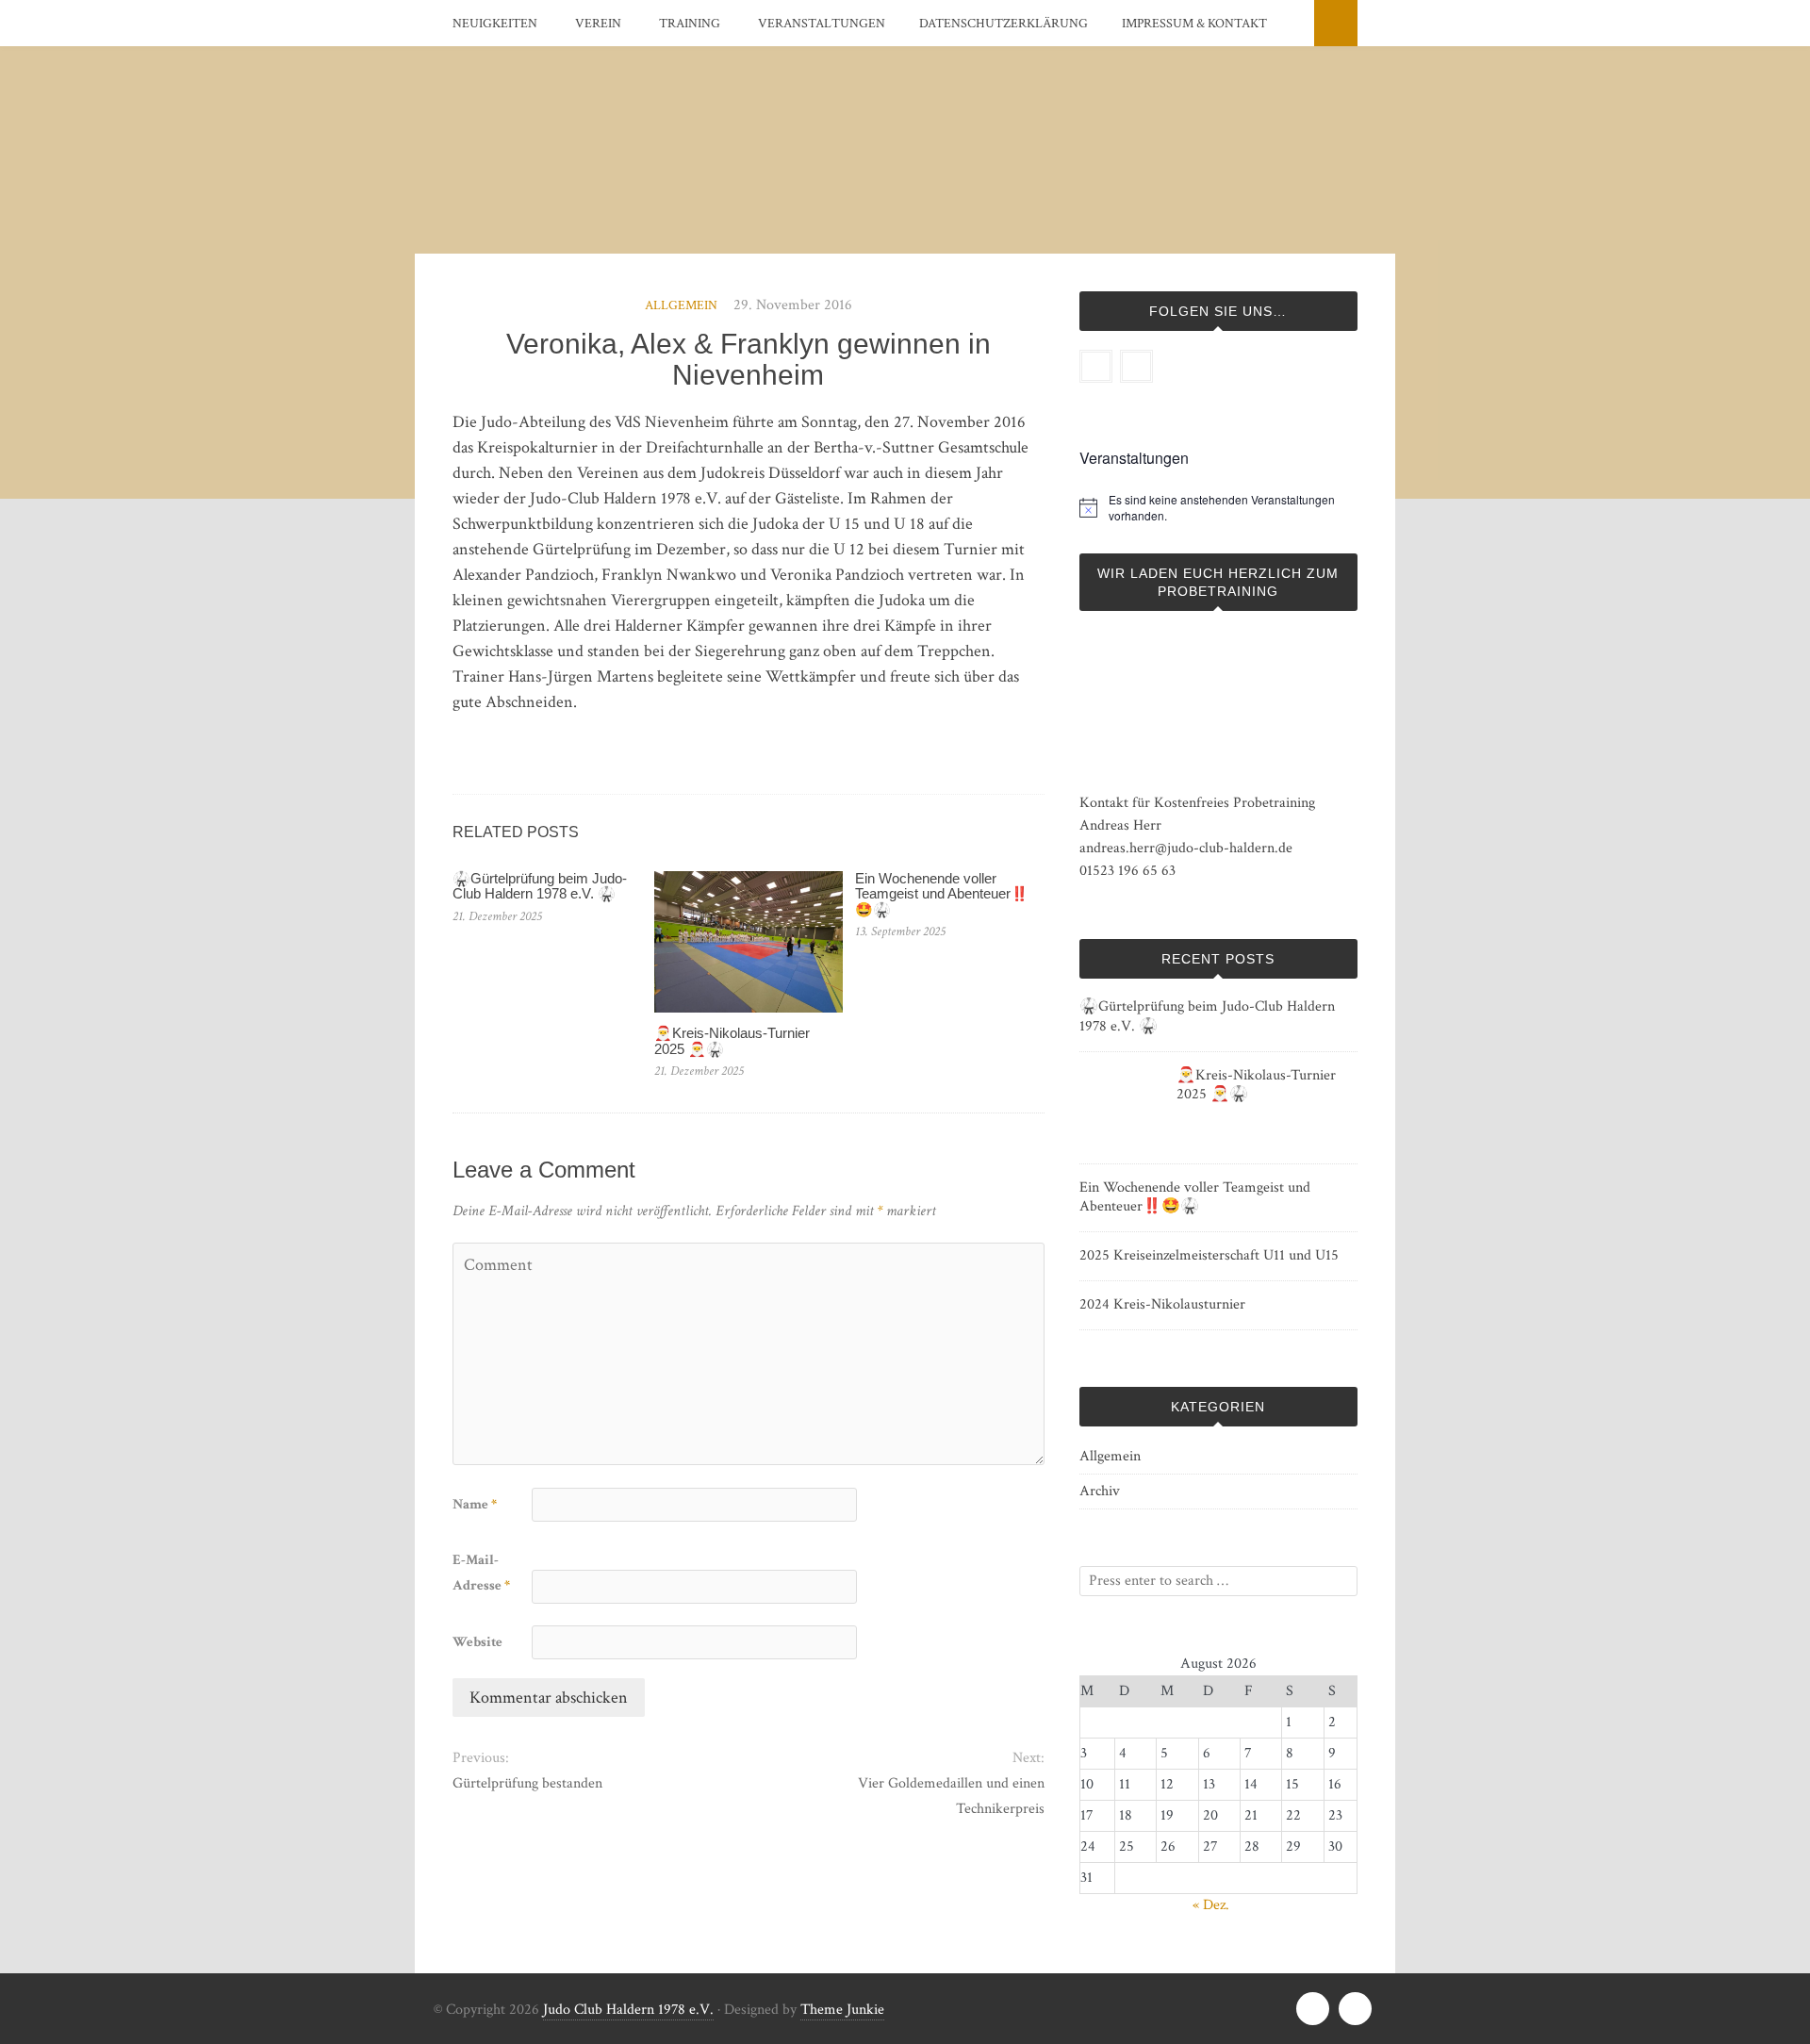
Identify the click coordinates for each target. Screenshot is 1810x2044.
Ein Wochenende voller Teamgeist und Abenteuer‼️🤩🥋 (942, 894)
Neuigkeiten (495, 24)
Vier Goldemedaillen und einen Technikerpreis (951, 1796)
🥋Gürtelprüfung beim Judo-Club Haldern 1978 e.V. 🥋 (540, 886)
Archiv (1100, 1491)
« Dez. (1211, 1905)
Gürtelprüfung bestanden (527, 1783)
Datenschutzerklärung (1004, 24)
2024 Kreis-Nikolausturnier (1162, 1304)
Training (690, 24)
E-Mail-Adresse (481, 1573)
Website (477, 1642)
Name (475, 1504)
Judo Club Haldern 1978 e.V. (628, 2010)
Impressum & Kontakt (1194, 24)
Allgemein (681, 305)
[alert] (1233, 508)
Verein (598, 24)
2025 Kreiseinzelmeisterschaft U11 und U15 (1209, 1255)
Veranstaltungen (822, 24)
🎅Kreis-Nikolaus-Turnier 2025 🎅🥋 (732, 1041)
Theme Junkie (842, 2010)
